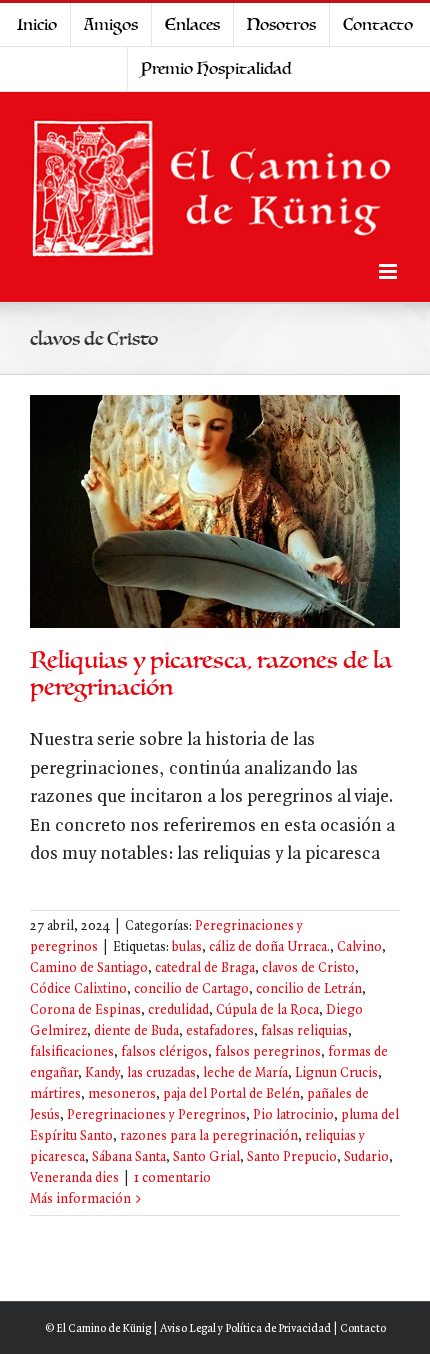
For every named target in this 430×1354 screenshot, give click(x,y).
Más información (80, 1199)
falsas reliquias (304, 1031)
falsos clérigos (164, 1052)
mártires (55, 1094)
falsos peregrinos (268, 1052)
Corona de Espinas (85, 1010)
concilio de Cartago (191, 989)
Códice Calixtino (78, 989)
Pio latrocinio (293, 1115)
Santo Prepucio (292, 1157)
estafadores (220, 1031)
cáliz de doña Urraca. (269, 947)
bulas (187, 947)
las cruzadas (161, 1073)
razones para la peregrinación (209, 1136)
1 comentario (172, 1178)
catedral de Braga (205, 968)
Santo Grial (206, 1157)
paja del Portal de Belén (231, 1094)
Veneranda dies (74, 1178)
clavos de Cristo (308, 968)
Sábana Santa (129, 1157)
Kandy (102, 1073)
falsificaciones (72, 1052)
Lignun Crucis (336, 1073)
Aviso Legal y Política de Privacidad (245, 1329)
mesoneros (122, 1094)
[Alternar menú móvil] (389, 271)
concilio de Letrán (309, 989)
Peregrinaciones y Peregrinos (156, 1115)
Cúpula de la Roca (267, 1010)
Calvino (359, 947)
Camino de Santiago (89, 968)
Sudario (366, 1157)
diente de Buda (136, 1031)
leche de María (245, 1073)
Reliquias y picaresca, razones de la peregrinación (211, 674)
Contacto (363, 1329)
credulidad (178, 1010)
